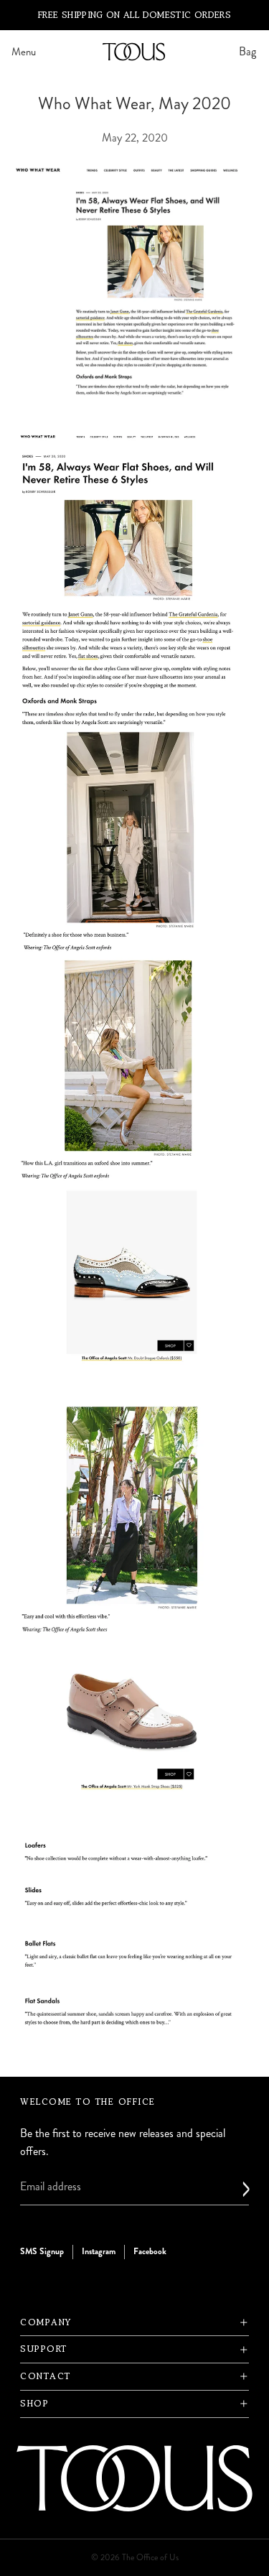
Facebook (150, 2252)
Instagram (99, 2252)
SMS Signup (42, 2252)
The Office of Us (150, 2558)
